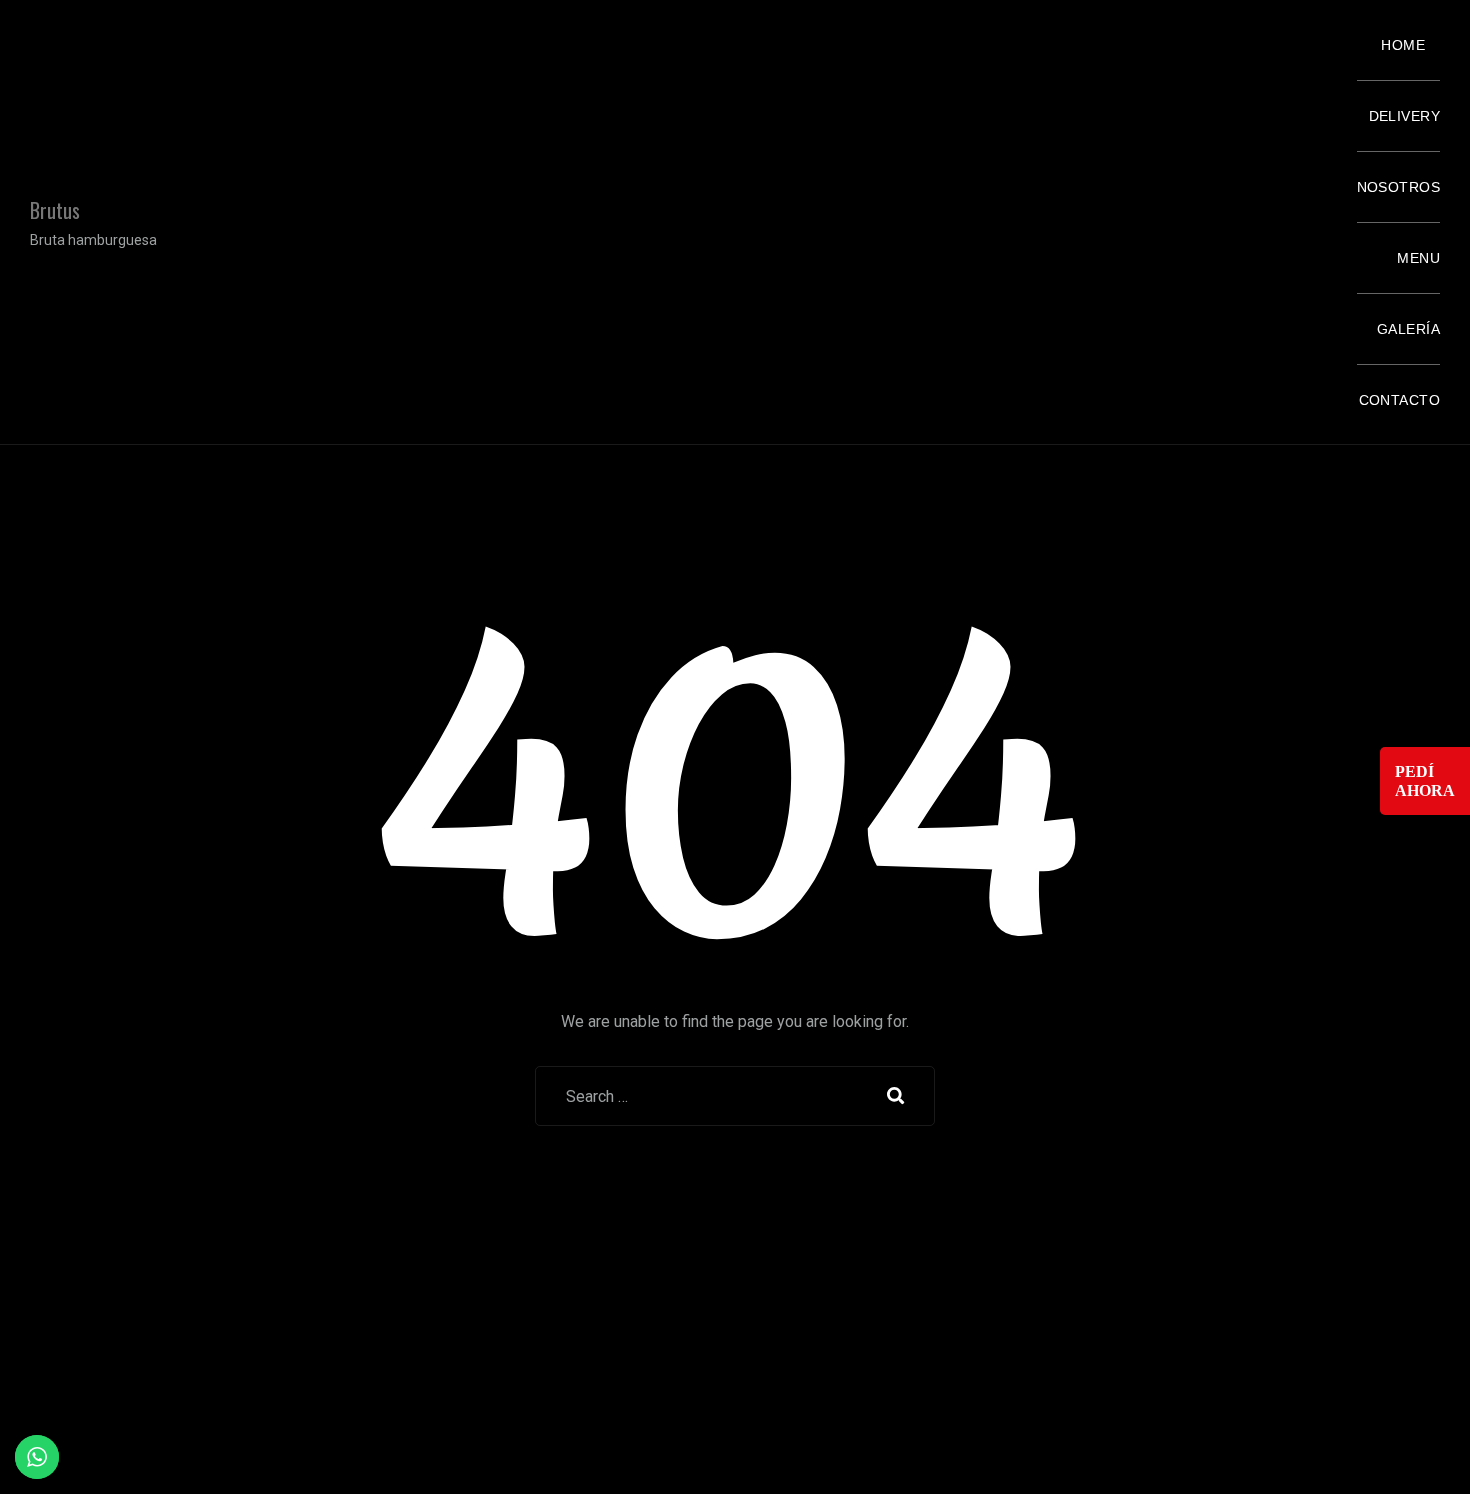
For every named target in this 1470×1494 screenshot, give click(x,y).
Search (896, 1096)
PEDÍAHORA (1425, 781)
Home (1403, 45)
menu (1418, 258)
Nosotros (1398, 187)
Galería (1408, 329)
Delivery (1404, 116)
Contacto (1399, 400)
